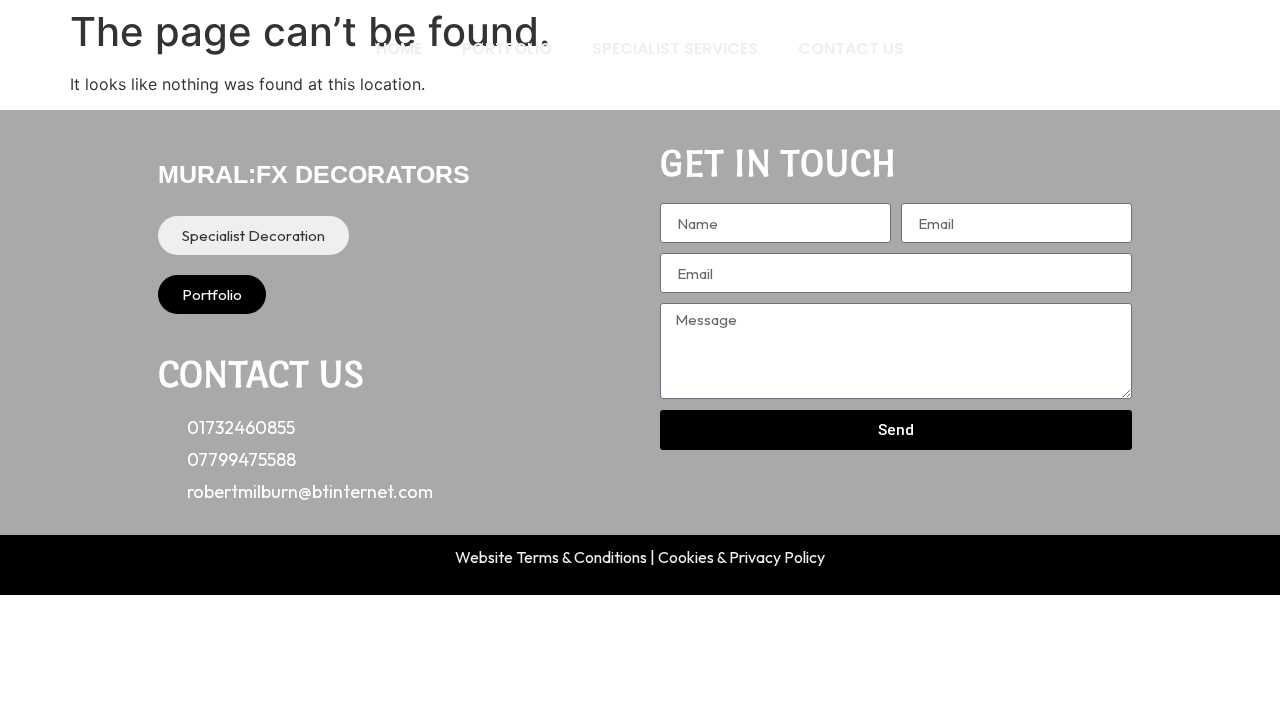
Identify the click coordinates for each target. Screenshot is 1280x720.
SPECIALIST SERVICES (675, 48)
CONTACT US (851, 48)
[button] (253, 235)
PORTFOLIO (507, 48)
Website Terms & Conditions (551, 557)
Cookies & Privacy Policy (741, 557)
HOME (399, 48)
